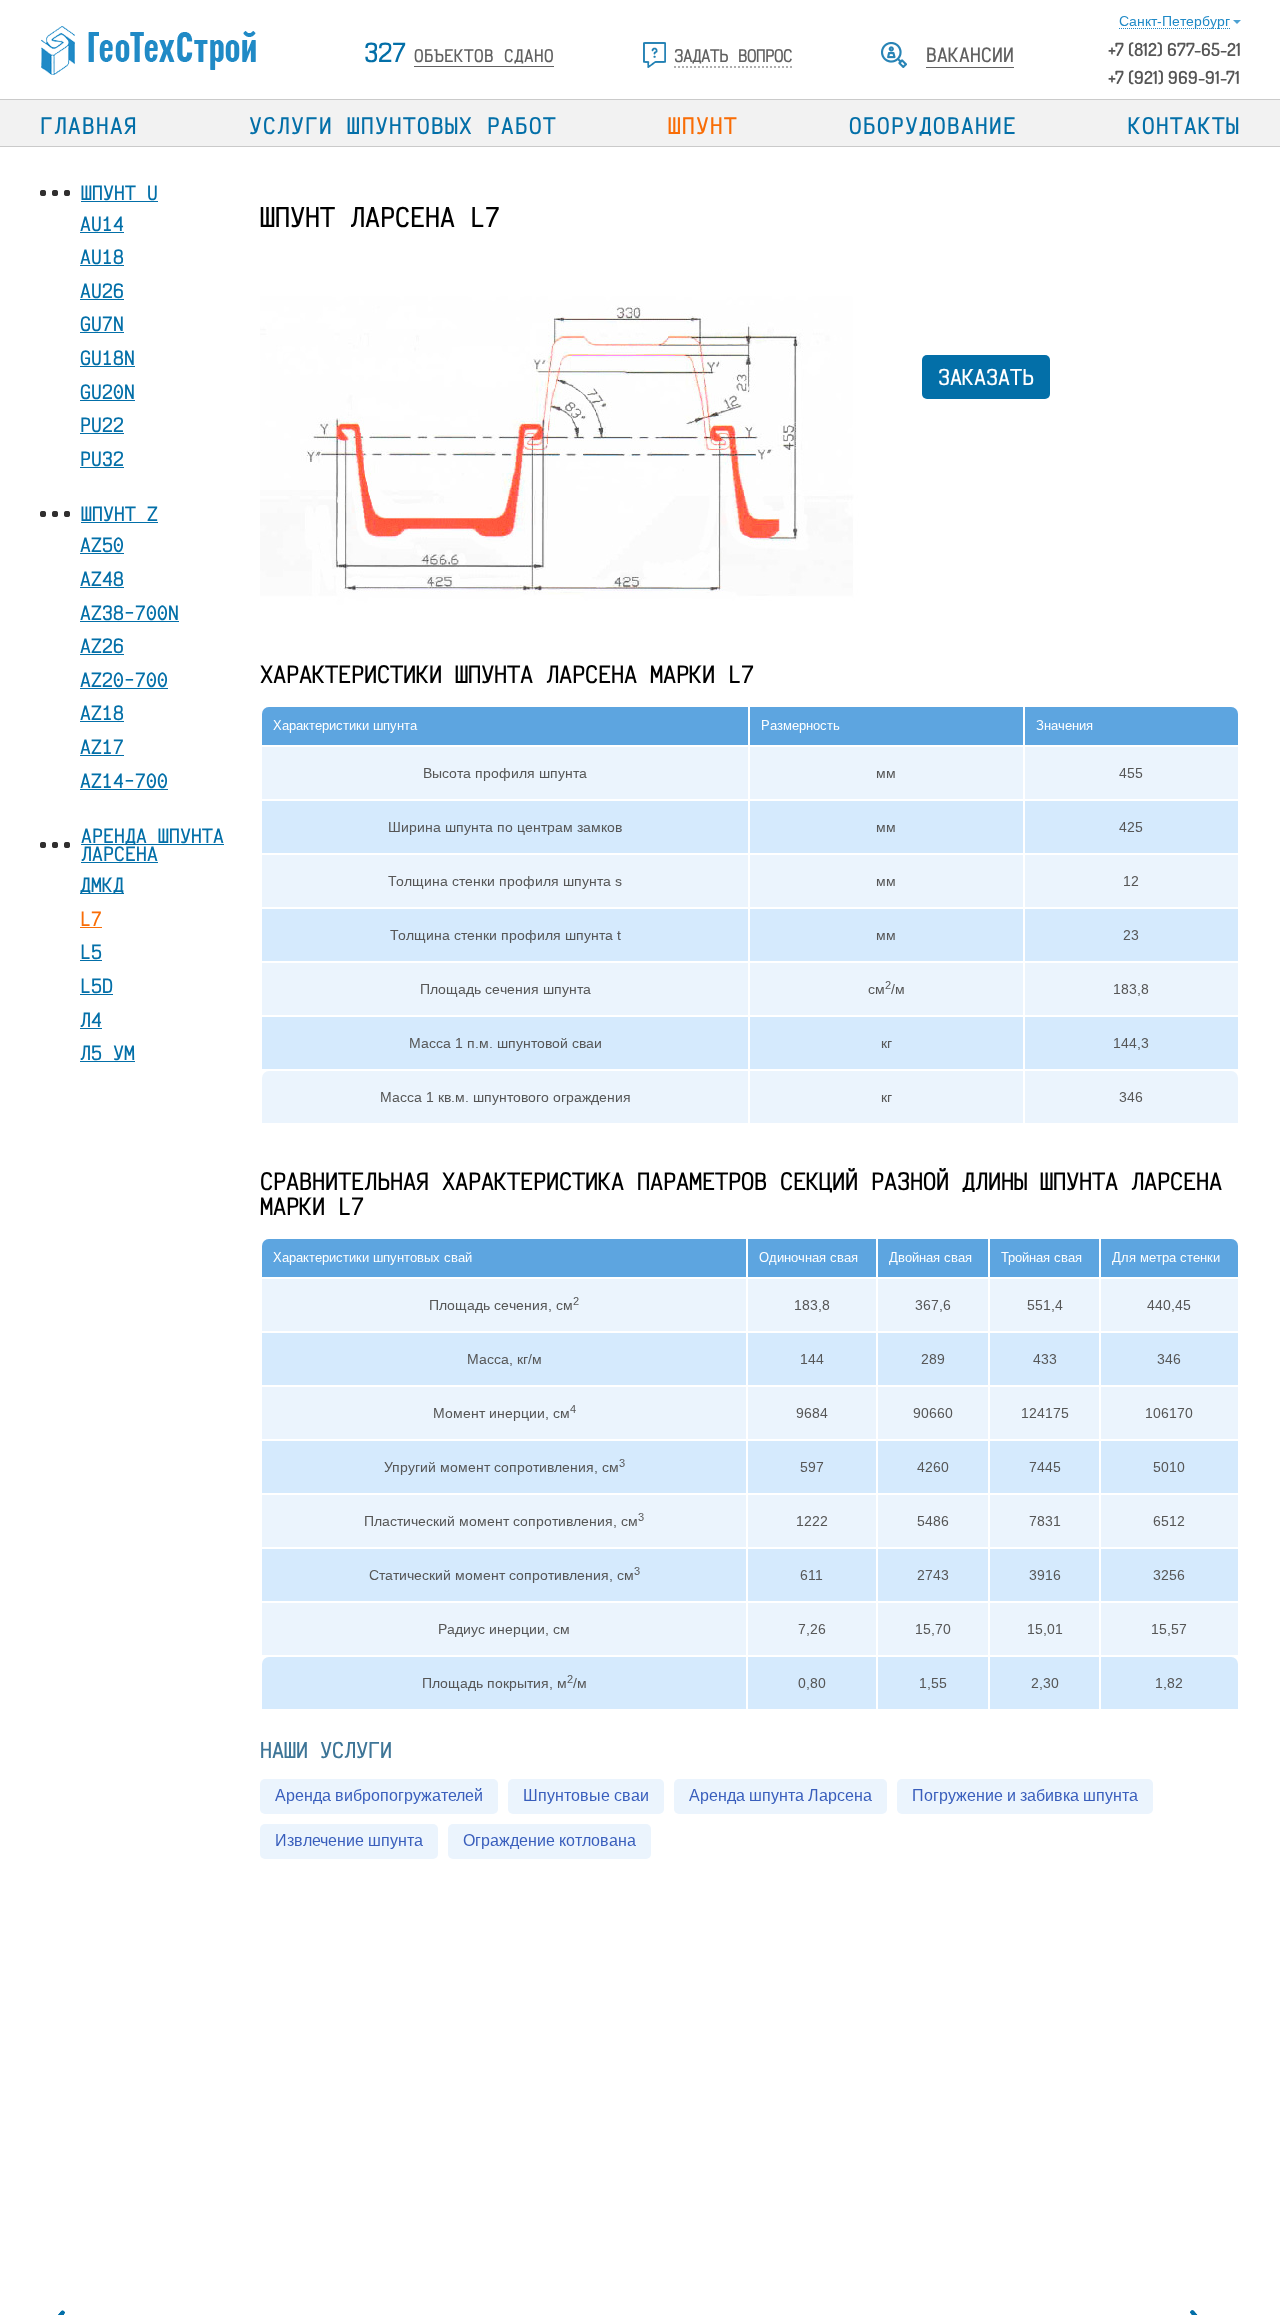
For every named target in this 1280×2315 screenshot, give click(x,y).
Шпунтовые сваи (586, 1795)
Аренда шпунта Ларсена (152, 846)
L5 (91, 952)
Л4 (91, 1019)
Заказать (986, 376)
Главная (89, 125)
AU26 (102, 290)
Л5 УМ (107, 1052)
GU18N (107, 357)
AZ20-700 (124, 679)
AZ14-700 (124, 780)
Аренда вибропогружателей (379, 1795)
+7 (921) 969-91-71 (1174, 77)
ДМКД (102, 885)
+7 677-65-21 (1174, 49)
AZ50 (102, 545)
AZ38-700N (129, 612)
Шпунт (703, 125)
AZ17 (102, 746)
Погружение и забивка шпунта (1025, 1795)
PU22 (102, 425)
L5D (96, 985)
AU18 (102, 257)
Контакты (1184, 125)
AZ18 (102, 713)
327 (459, 52)
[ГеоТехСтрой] (152, 51)
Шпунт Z (119, 515)
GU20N (107, 391)
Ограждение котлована (549, 1840)
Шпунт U (119, 193)
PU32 (102, 458)
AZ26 (102, 646)
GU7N (102, 324)
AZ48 (102, 578)
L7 (91, 918)
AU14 (102, 223)
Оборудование (933, 125)
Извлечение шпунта (349, 1840)
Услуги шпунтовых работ (403, 125)
